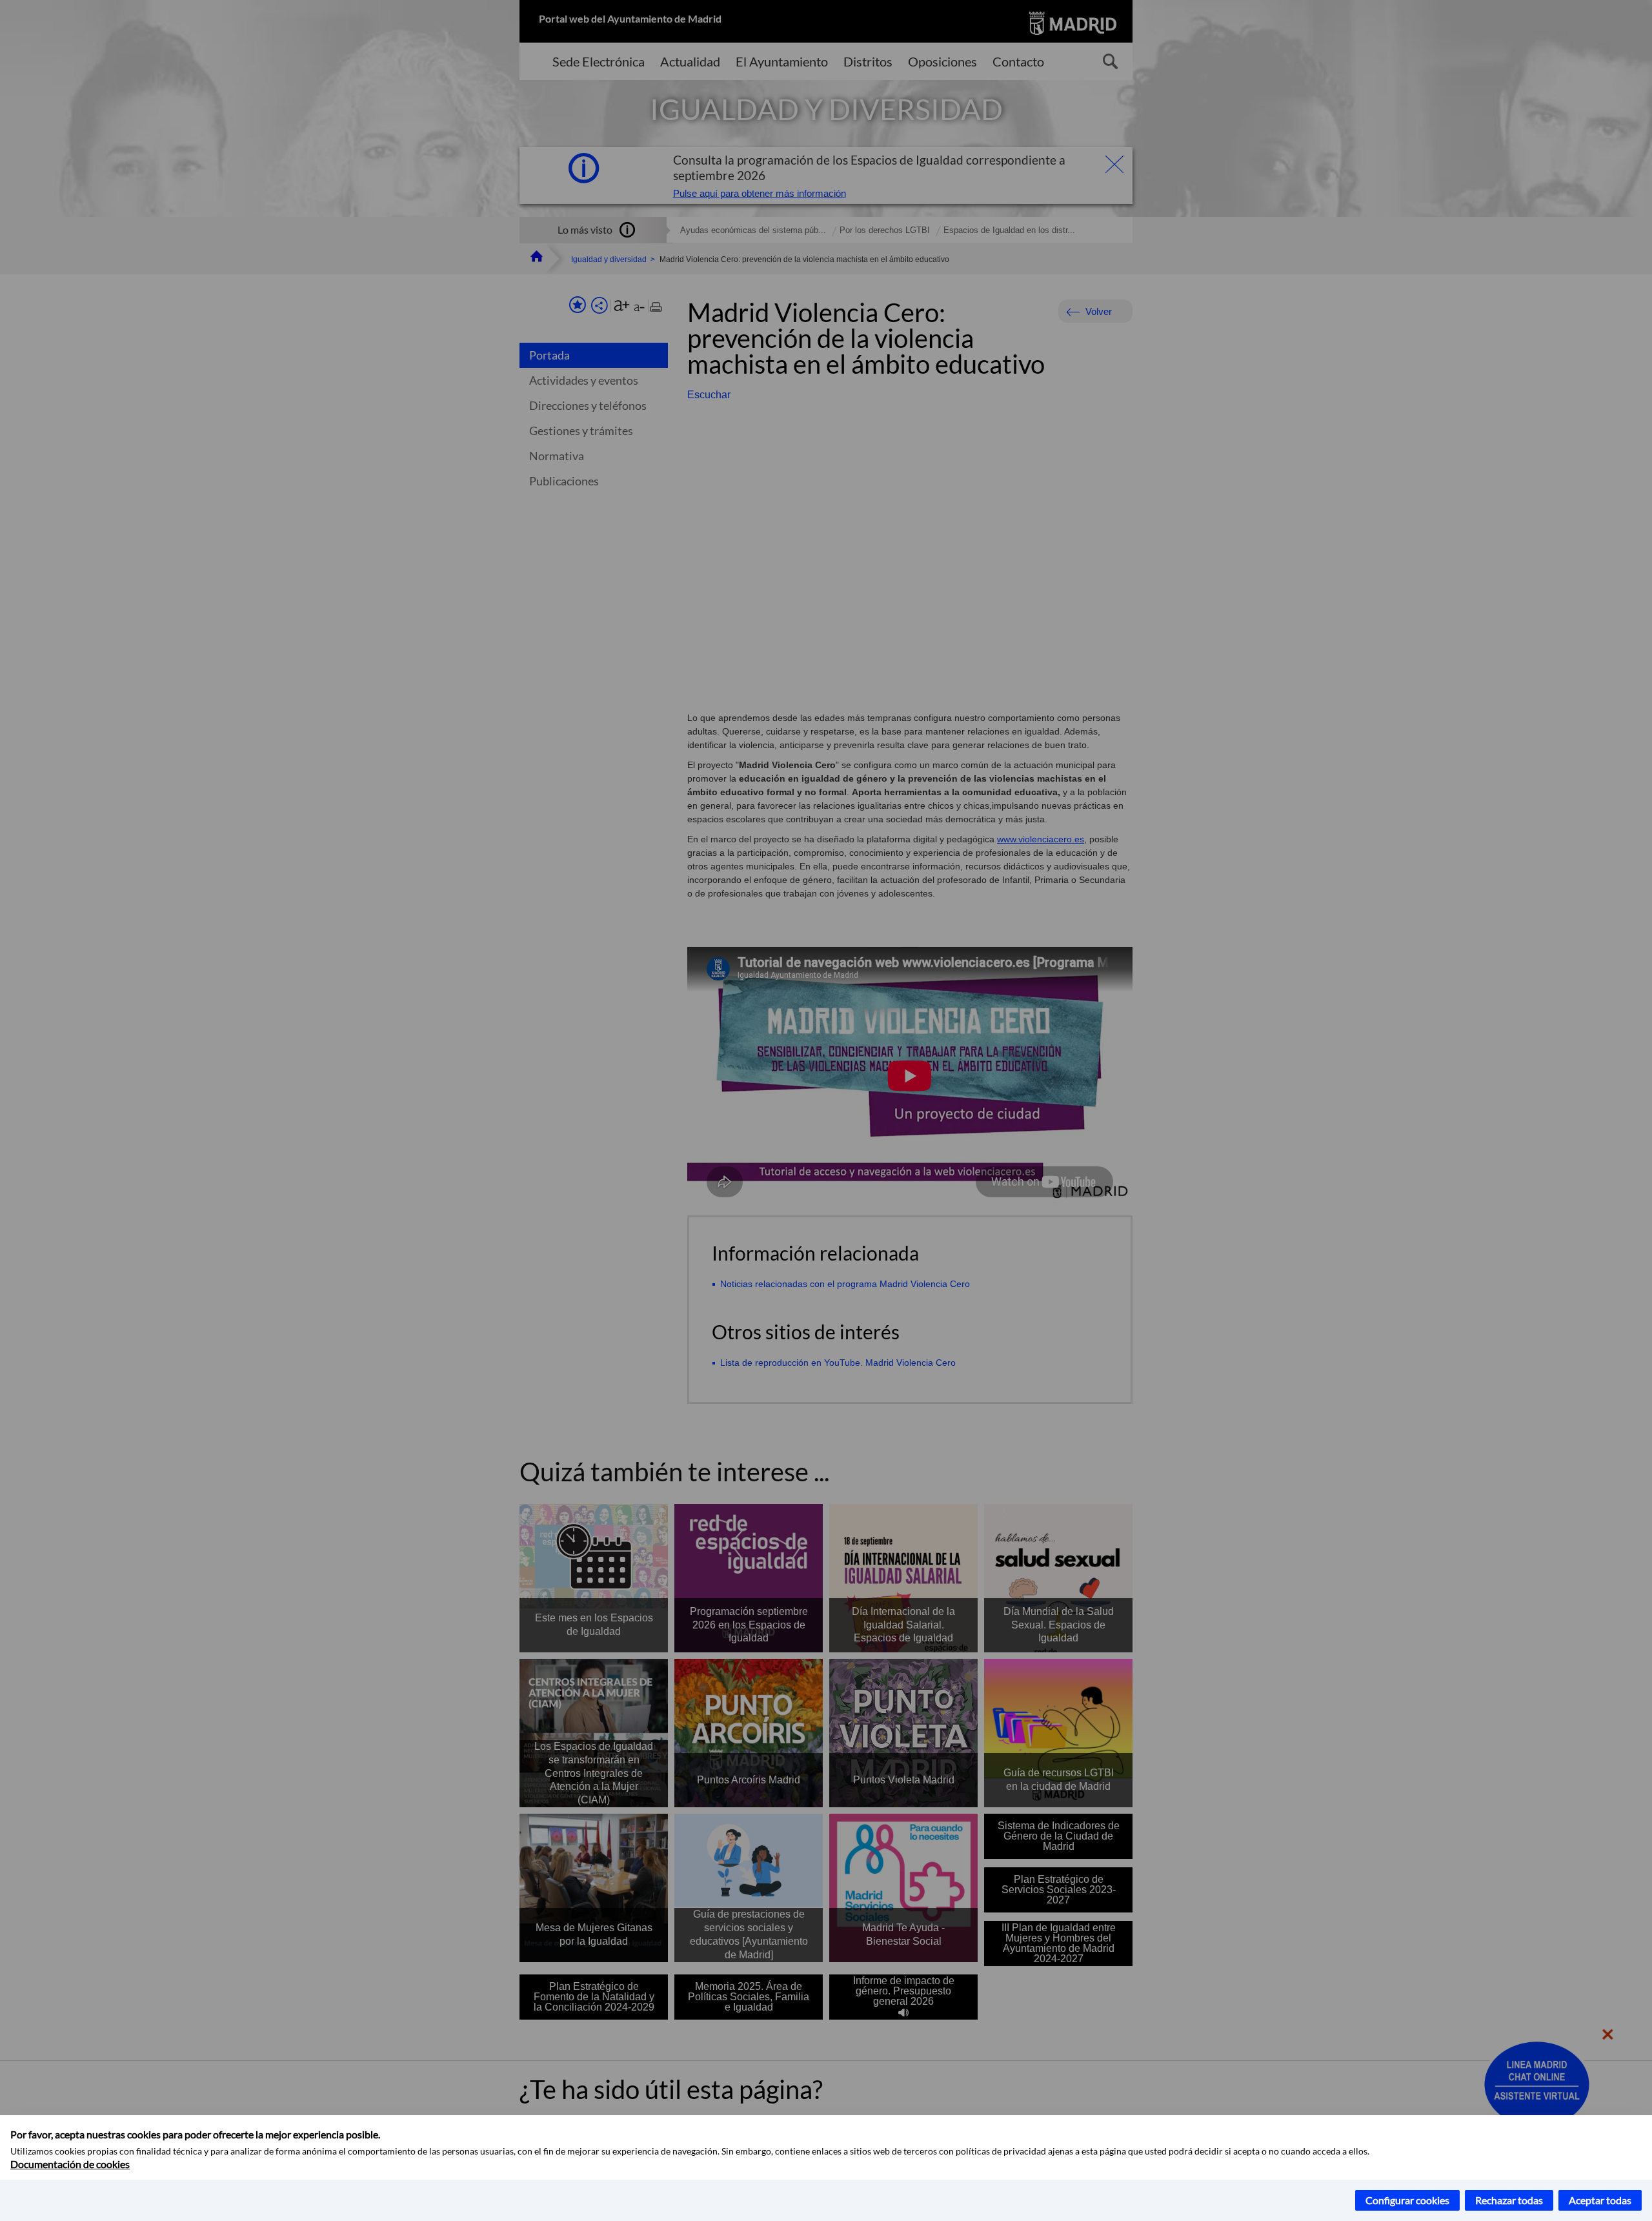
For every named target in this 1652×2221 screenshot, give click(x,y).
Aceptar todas (1600, 2200)
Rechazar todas (1509, 2200)
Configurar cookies (1407, 2200)
